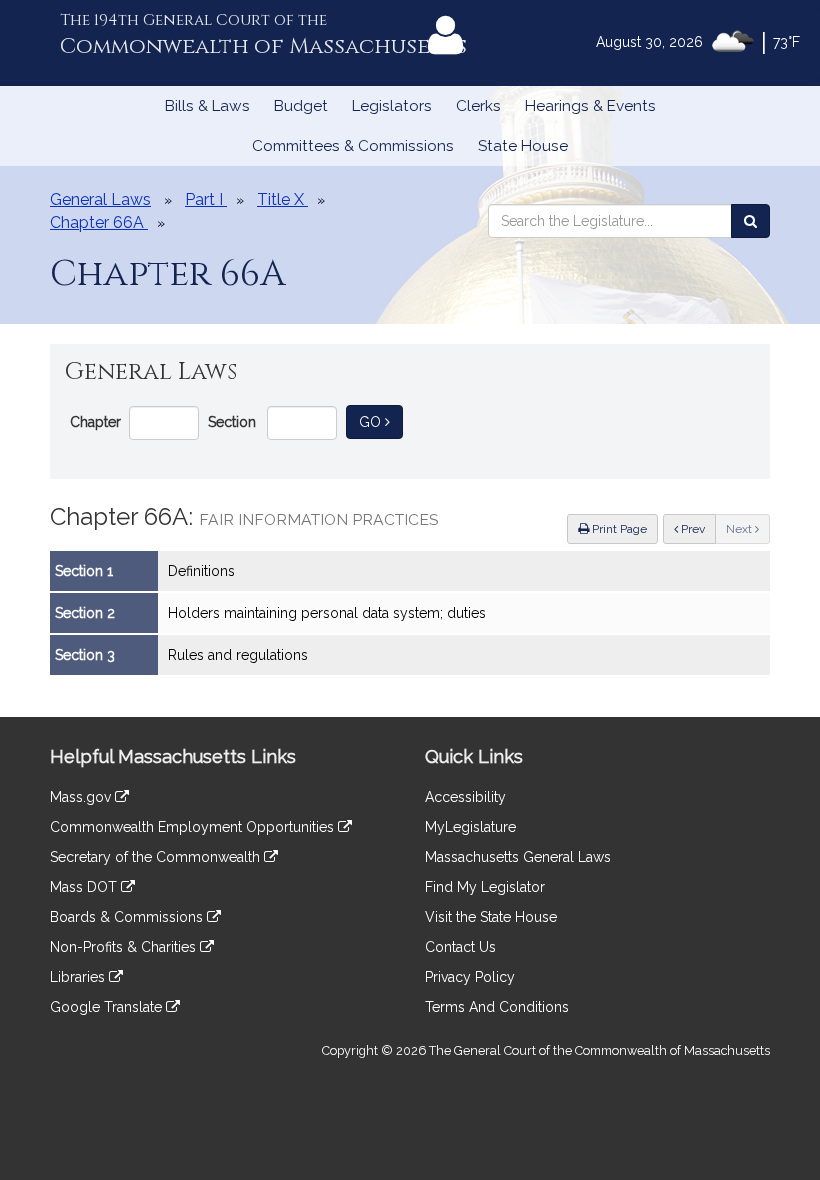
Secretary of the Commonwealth (157, 857)
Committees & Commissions (353, 146)
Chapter (95, 422)
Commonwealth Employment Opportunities (194, 827)
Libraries (79, 977)
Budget (301, 106)
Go (381, 421)
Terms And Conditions (497, 1007)
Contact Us (460, 947)
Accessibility (465, 797)
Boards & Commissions (128, 917)
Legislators (392, 106)
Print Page (618, 529)
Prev (697, 528)
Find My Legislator (485, 887)
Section (232, 422)
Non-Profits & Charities (125, 947)
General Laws (100, 199)
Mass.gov (82, 797)
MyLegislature (470, 827)
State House (523, 146)
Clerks (478, 106)
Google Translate (108, 1007)
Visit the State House (491, 917)
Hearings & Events (590, 106)
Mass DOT (85, 887)
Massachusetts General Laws (518, 857)
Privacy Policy (470, 977)
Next (740, 529)
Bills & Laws (207, 106)
